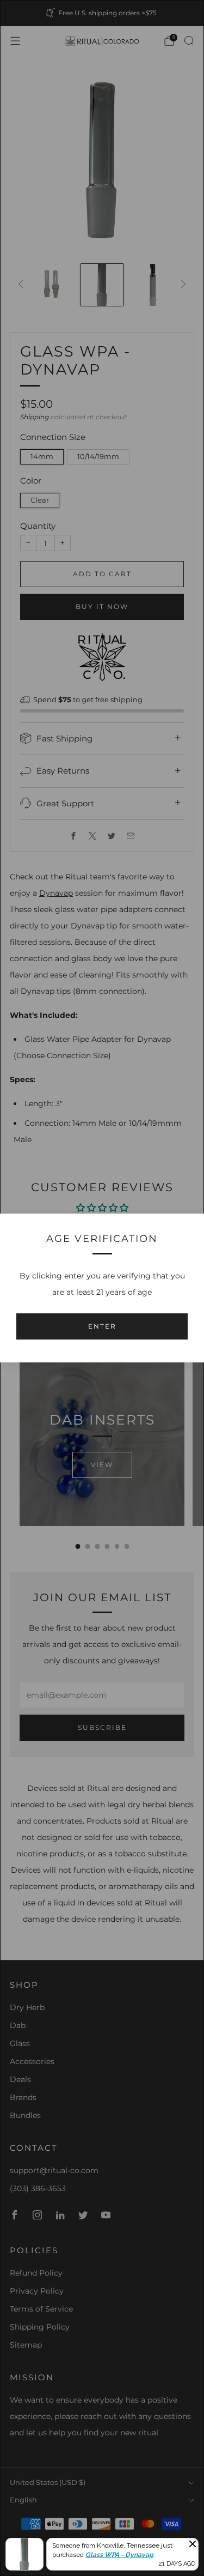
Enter (102, 1326)
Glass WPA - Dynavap (119, 2555)
